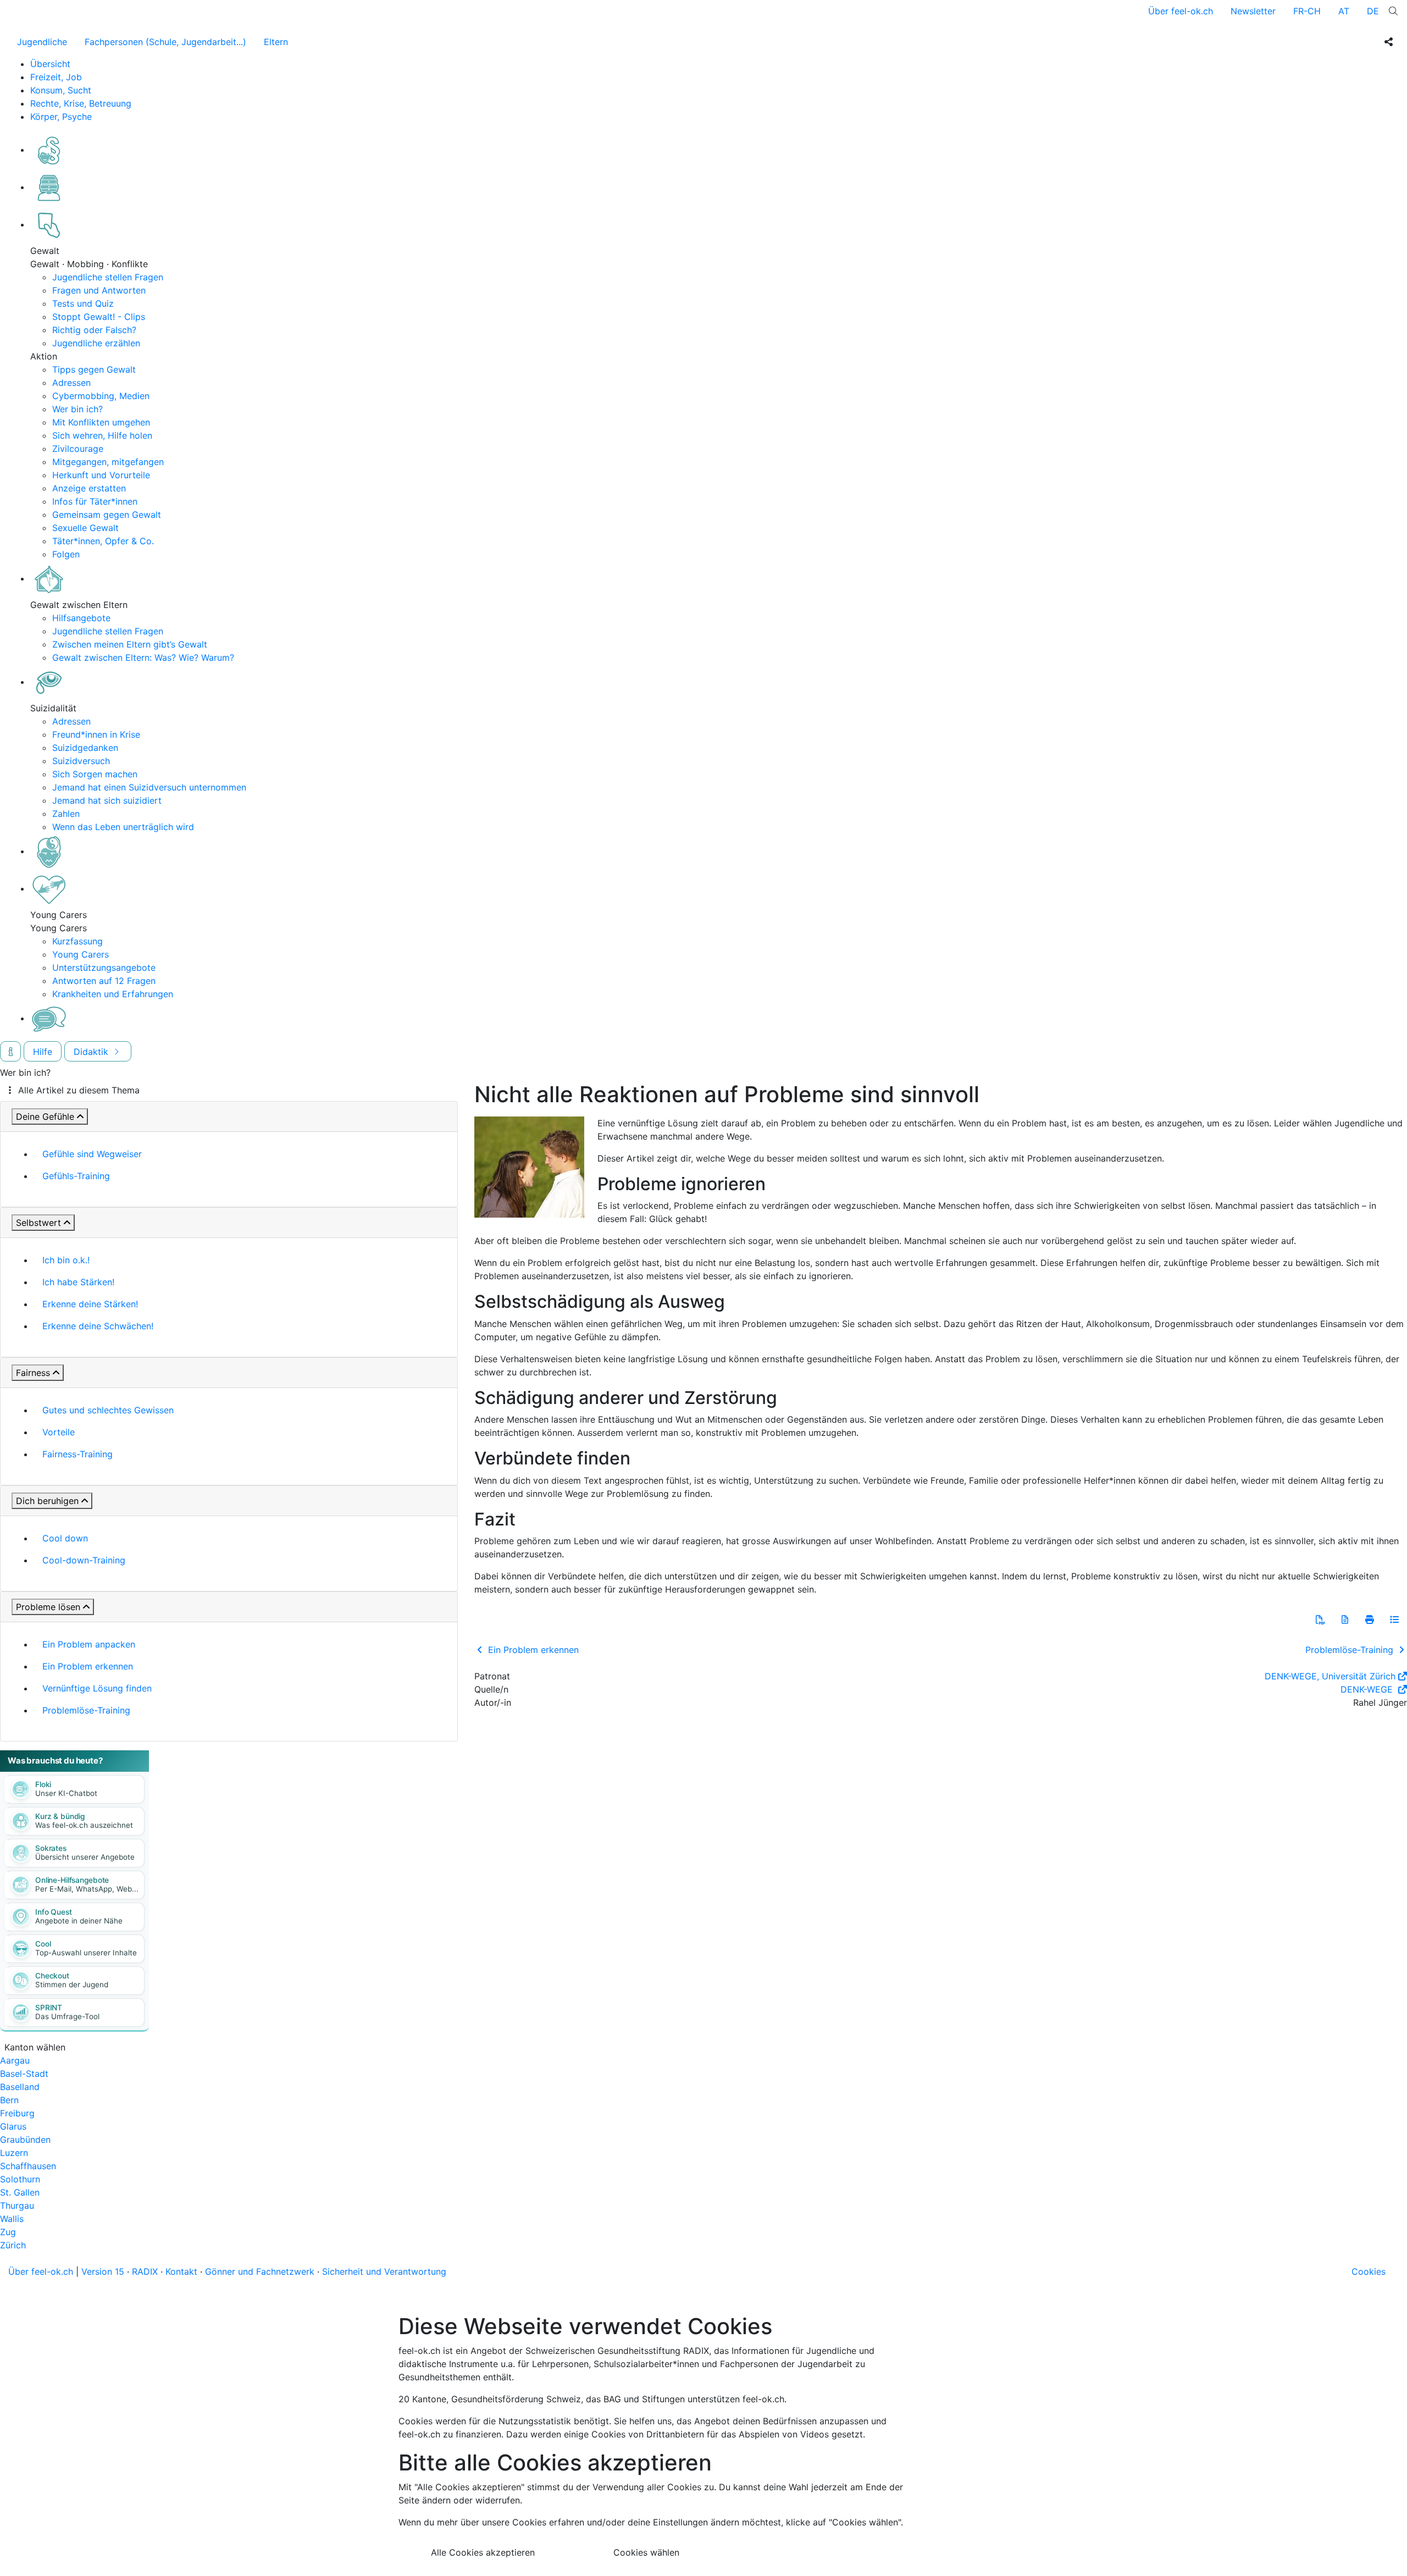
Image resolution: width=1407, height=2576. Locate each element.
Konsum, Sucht (61, 90)
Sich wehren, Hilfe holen (102, 435)
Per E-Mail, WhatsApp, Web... (87, 1889)
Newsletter (1253, 11)
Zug (8, 2232)
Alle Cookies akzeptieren (483, 2552)
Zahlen (66, 814)
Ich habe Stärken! (78, 1282)
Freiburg (17, 2113)
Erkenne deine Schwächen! (98, 1326)
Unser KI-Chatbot (66, 1793)
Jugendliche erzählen (96, 343)
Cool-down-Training (84, 1560)
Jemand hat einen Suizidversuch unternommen (149, 787)
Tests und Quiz (83, 303)
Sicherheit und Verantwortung (384, 2271)
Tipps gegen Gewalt (94, 369)
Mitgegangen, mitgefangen (108, 462)
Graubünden (25, 2140)
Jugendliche (42, 42)
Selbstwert (38, 1223)
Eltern (276, 42)
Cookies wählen (646, 2552)
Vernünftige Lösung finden (97, 1688)
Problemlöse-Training (86, 1710)
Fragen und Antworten (99, 290)
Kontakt (181, 2271)
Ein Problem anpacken (89, 1644)
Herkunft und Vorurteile (101, 475)
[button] (1320, 1619)
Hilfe (43, 1052)
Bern (9, 2100)
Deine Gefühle (45, 1116)
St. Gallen (20, 2192)
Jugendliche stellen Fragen (108, 277)
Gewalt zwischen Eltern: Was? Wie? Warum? (143, 657)
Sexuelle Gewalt (85, 528)
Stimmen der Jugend (72, 1984)
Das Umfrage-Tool (67, 2016)
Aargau (15, 2060)
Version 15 (103, 2271)
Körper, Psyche (61, 117)
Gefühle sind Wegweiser (92, 1154)
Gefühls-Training (76, 1176)
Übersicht (50, 64)
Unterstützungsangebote (104, 968)
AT (1344, 11)
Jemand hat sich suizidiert (107, 800)
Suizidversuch (81, 761)
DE (1373, 11)
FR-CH (1307, 11)
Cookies (1369, 2271)
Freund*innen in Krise (96, 734)
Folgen (66, 554)
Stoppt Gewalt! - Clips (99, 317)
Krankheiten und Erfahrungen (113, 994)
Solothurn (20, 2179)
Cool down (65, 1538)
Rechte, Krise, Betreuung (81, 103)
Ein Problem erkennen (88, 1666)
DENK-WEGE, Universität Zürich (1330, 1676)
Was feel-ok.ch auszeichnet (84, 1825)
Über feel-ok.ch (1181, 11)
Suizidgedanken (85, 748)
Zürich (13, 2245)
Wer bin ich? (77, 409)
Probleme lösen (48, 1607)
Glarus (13, 2126)
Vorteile (59, 1432)
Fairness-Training (77, 1454)
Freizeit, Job (56, 77)
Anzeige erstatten (89, 488)
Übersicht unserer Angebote (85, 1857)
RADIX (145, 2271)
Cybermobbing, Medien (101, 396)
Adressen (71, 383)
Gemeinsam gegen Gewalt (107, 515)
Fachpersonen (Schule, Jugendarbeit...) (165, 42)
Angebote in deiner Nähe (79, 1921)
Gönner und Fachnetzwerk (260, 2271)
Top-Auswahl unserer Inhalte (86, 1953)
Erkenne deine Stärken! (90, 1304)
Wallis (12, 2219)
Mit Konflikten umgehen (101, 422)
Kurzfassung (77, 941)
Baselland (20, 2087)
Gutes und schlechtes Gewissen (108, 1410)
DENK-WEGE (1368, 1689)
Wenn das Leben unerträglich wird (123, 827)
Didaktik (92, 1052)
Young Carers (81, 954)
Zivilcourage (78, 449)
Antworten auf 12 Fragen (104, 981)
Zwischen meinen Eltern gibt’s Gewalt (130, 644)
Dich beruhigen (47, 1501)
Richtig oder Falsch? (94, 330)
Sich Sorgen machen (95, 774)
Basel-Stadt (24, 2074)
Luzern (14, 2153)
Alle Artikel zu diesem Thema (79, 1090)
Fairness (33, 1373)
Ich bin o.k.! (66, 1260)
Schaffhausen (28, 2166)
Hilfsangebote (81, 618)
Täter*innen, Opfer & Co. (103, 541)
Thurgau (17, 2205)
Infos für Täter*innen (95, 501)
